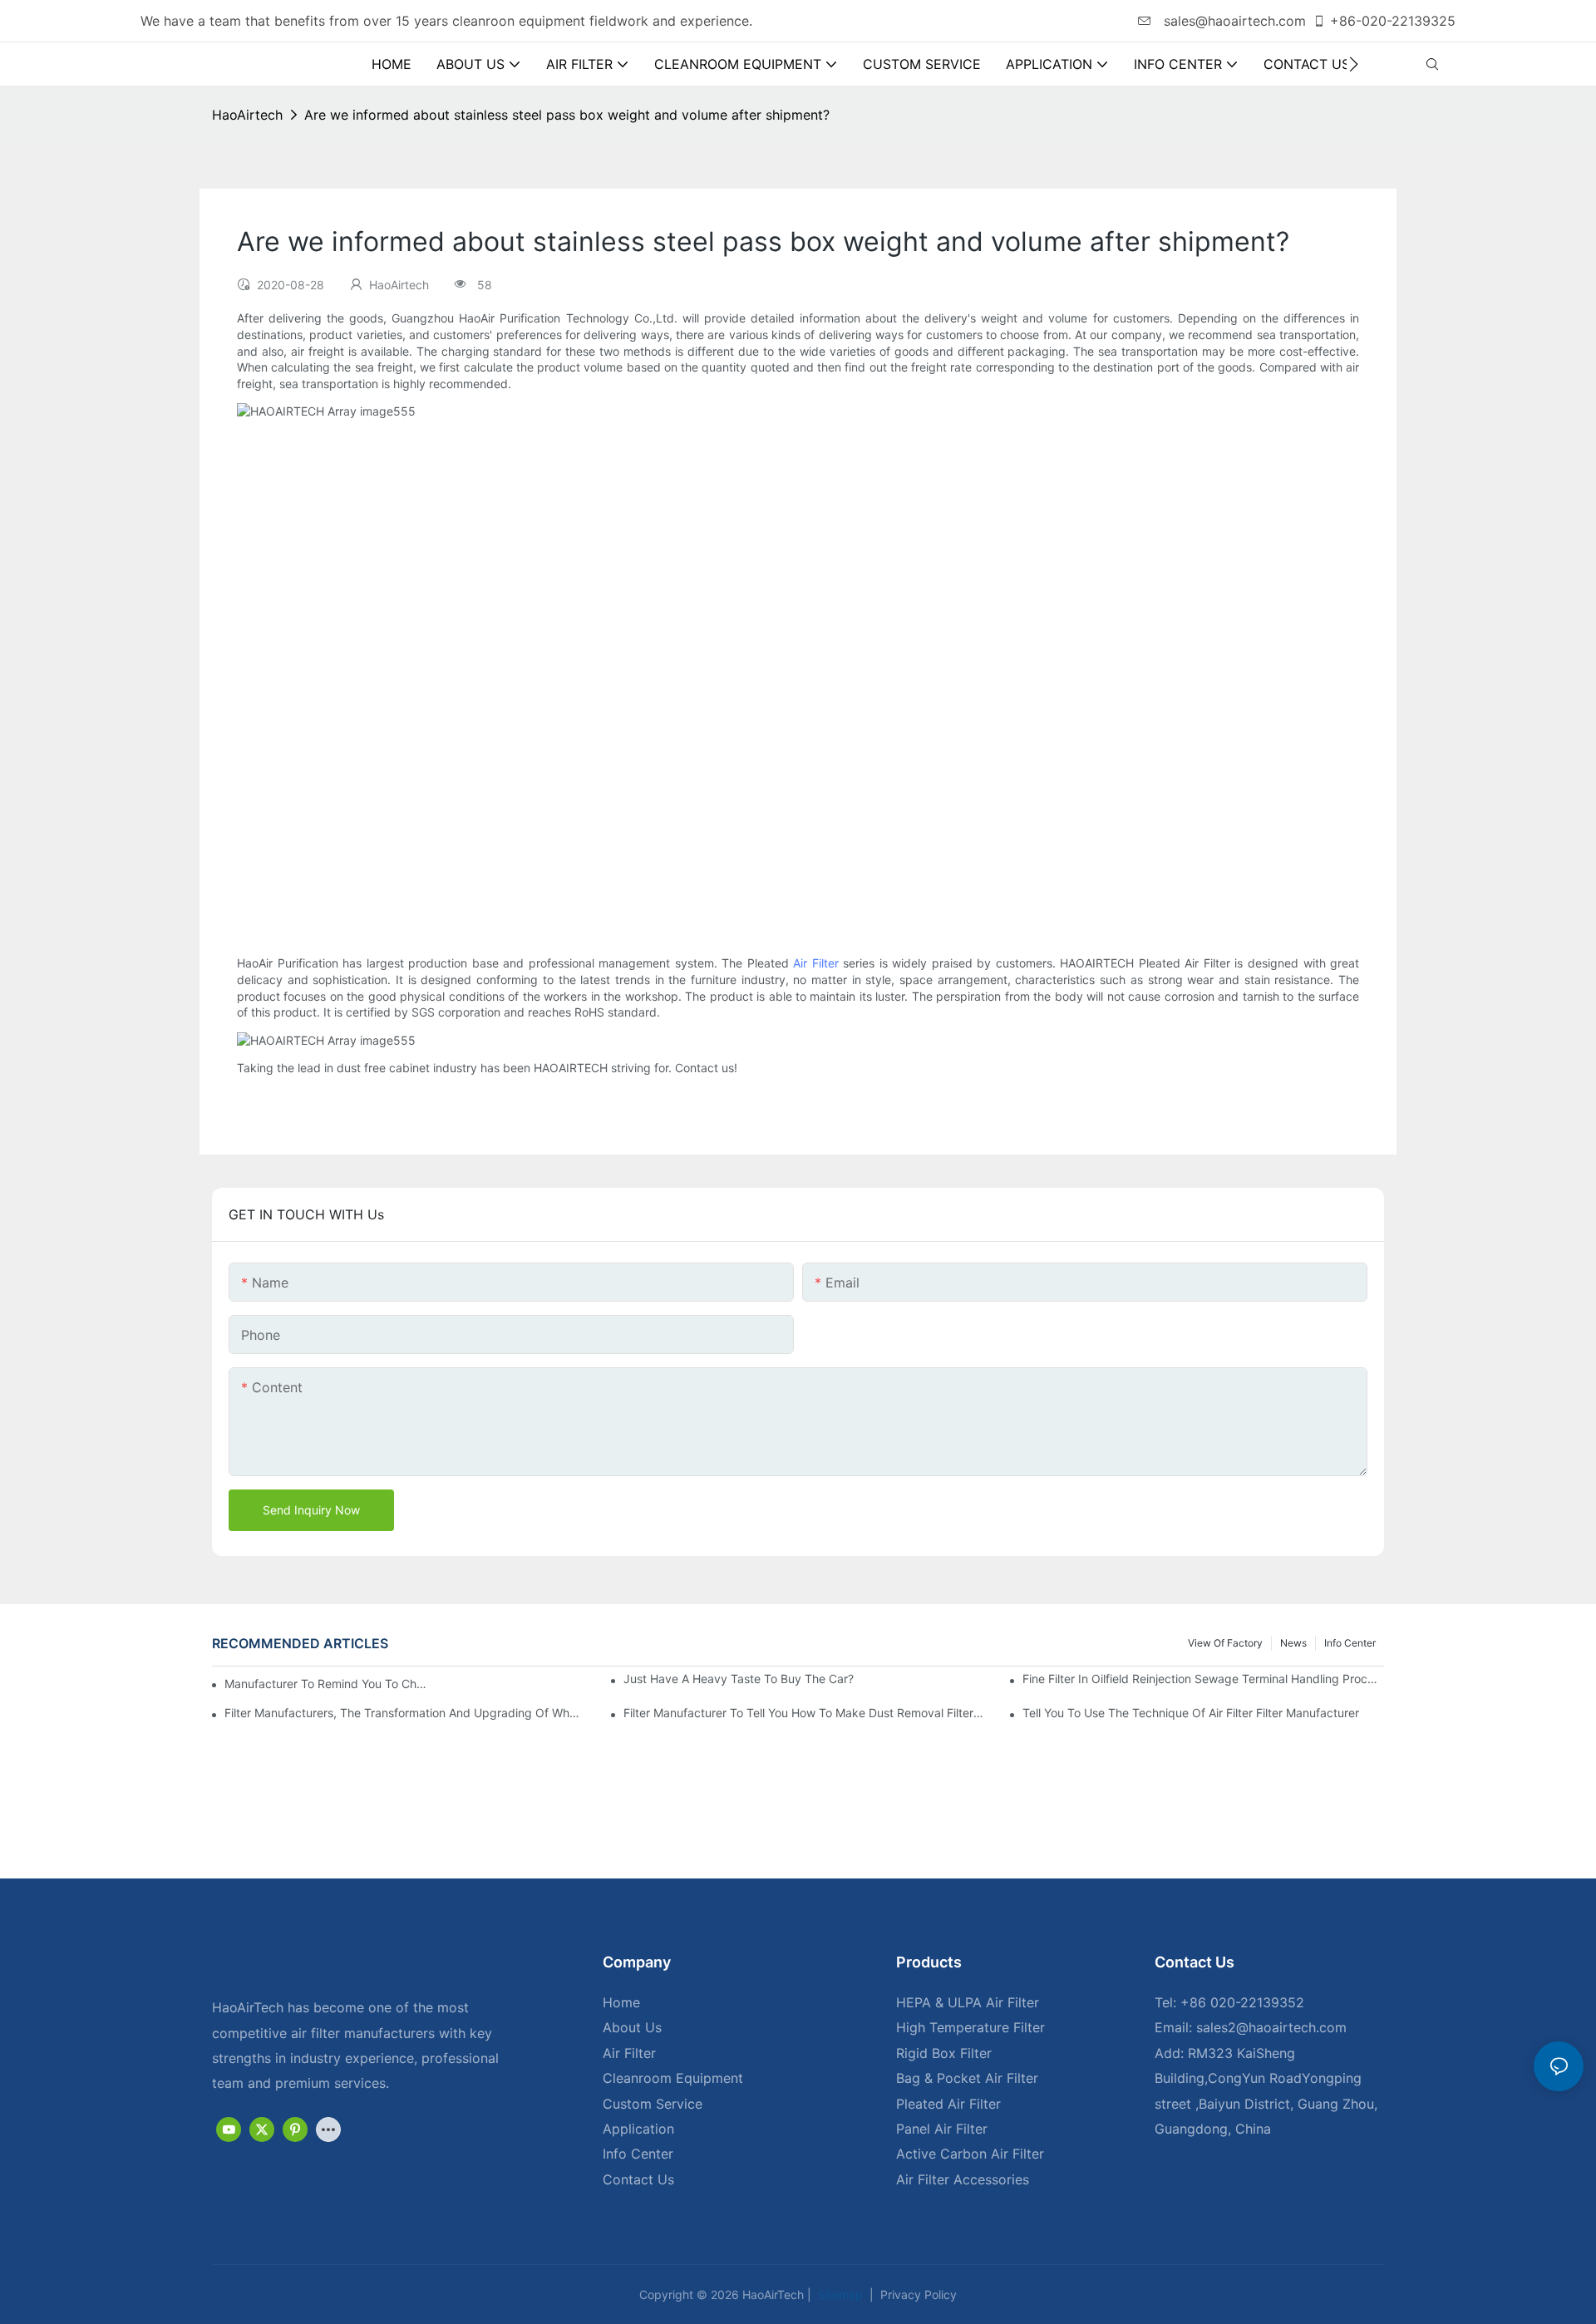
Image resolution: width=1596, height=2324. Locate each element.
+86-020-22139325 (1393, 21)
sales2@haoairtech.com (1271, 2027)
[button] (1354, 64)
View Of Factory (1225, 1643)
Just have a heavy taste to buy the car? (739, 1679)
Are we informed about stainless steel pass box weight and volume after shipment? (567, 115)
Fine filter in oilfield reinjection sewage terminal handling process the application (1203, 1679)
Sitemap (839, 2294)
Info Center (1350, 1643)
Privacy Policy (917, 2294)
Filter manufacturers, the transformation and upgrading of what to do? (405, 1713)
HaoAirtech (247, 115)
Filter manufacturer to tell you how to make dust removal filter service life (804, 1713)
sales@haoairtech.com (1233, 21)
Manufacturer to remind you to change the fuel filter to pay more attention (327, 1684)
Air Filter (816, 963)
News (1293, 1643)
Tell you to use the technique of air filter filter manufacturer (1191, 1713)
